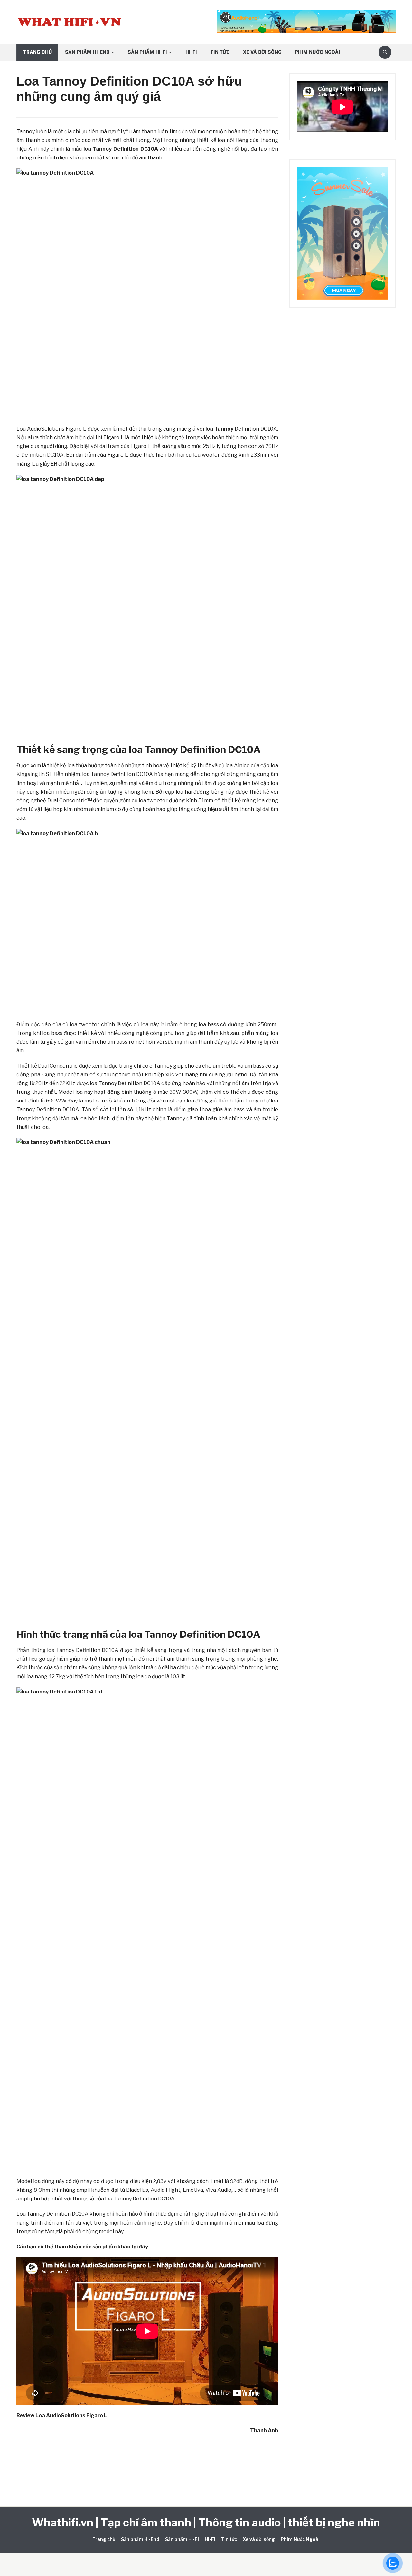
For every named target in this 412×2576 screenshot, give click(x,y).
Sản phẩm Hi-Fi (147, 52)
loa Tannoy (219, 429)
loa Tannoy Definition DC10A (121, 149)
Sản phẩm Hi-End (87, 52)
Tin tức (220, 52)
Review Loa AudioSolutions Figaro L (62, 2415)
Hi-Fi (191, 52)
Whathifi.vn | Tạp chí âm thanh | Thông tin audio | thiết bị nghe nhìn (206, 2522)
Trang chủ (37, 52)
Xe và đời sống (262, 52)
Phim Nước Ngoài (318, 52)
